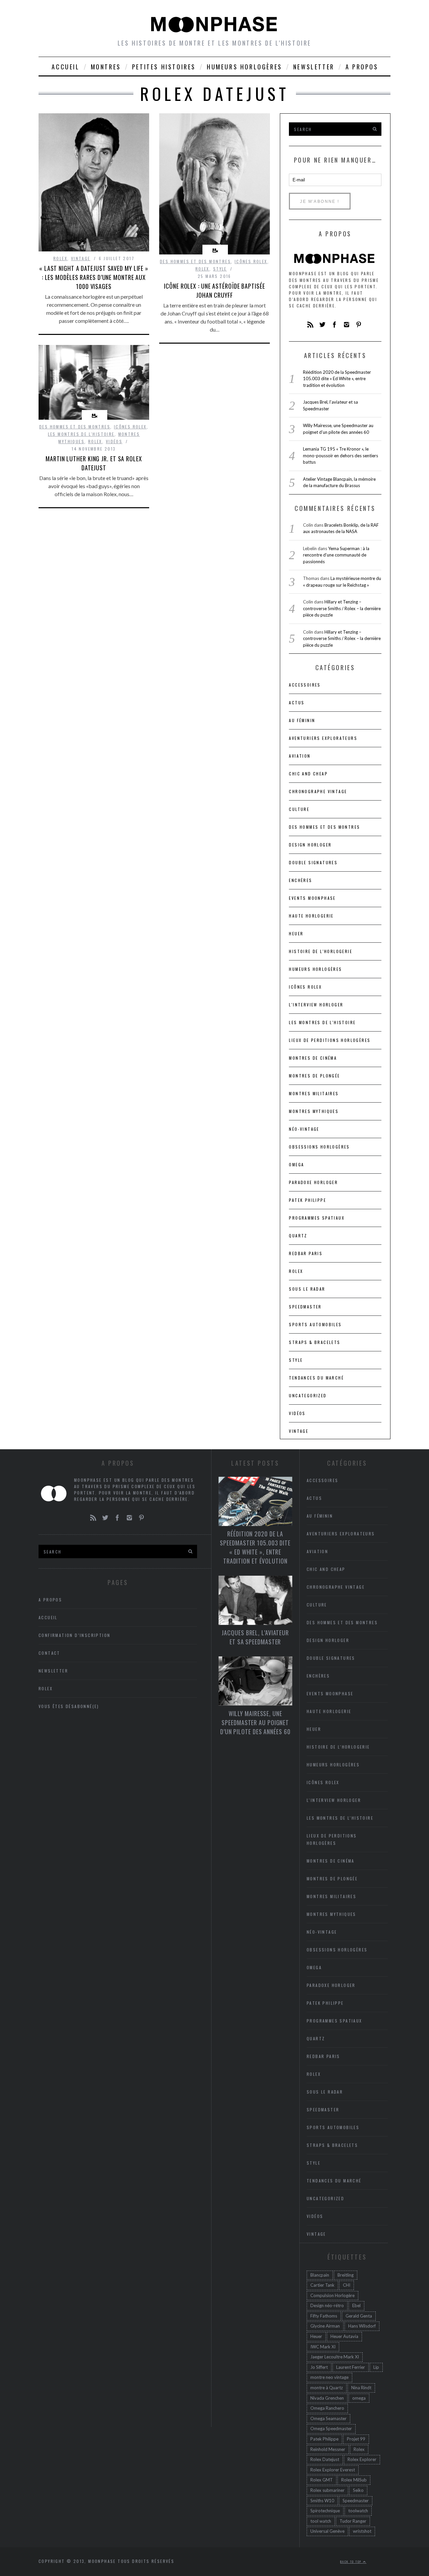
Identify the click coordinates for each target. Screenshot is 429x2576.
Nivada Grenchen (327, 2398)
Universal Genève (327, 2531)
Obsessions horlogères (319, 1147)
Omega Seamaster (328, 2418)
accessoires (305, 685)
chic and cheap (308, 774)
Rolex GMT (322, 2480)
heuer (296, 933)
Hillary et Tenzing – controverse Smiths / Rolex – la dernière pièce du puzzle (342, 608)
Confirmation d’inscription (74, 1635)
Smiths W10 (322, 2501)
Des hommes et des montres (195, 261)
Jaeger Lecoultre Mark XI (335, 2357)
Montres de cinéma (313, 1058)
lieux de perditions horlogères (330, 1040)
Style (220, 269)
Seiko (358, 2490)
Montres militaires (314, 1093)
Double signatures (313, 862)
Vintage (81, 258)
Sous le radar (307, 1289)
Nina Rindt (361, 2388)
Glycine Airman (325, 2326)
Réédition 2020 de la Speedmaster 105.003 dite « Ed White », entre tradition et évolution (337, 379)
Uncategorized (308, 1395)
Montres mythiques (314, 1111)
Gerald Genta (359, 2316)
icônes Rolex (251, 261)
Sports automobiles (315, 1324)
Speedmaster (305, 1307)
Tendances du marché (316, 1378)
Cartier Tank (322, 2285)
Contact (49, 1653)
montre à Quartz (327, 2388)
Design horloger (310, 845)
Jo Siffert (319, 2367)
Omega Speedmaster (331, 2428)
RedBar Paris (306, 1253)
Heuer (316, 2336)
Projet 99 (356, 2439)
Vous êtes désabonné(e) (69, 1706)
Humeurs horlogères (244, 67)
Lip (376, 2367)
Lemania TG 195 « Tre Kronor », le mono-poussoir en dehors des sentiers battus (341, 455)
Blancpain (320, 2275)
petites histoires (164, 67)
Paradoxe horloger (313, 1182)
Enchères (300, 880)
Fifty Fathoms (324, 2316)
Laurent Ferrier (351, 2367)
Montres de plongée (314, 1076)
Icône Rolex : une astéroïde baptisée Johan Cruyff (214, 290)
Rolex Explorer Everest (333, 2470)
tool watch (321, 2521)
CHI (347, 2285)
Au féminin (302, 720)
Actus (297, 702)
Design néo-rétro (327, 2305)
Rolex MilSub (354, 2480)
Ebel (356, 2305)
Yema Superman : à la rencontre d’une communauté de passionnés (336, 555)
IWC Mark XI (323, 2347)
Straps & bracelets (315, 1342)
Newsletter (314, 67)
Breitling (346, 2275)
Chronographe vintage (318, 791)
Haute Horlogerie (311, 916)
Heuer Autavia (344, 2336)
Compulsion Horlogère (332, 2295)
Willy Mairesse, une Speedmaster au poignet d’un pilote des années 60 (255, 1722)
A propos (362, 67)
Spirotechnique (325, 2511)
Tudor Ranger (353, 2521)
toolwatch (358, 2511)
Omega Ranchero (327, 2408)
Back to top (352, 2562)
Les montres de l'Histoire (81, 434)
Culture (299, 809)
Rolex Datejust (325, 2459)
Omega (296, 1164)
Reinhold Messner (328, 2449)
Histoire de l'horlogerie (321, 951)
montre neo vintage (329, 2377)
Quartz (298, 1236)
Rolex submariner (327, 2490)
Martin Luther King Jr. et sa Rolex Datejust (94, 463)
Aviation (300, 756)
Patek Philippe (308, 1200)
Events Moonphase (312, 898)
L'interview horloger (316, 1005)
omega (359, 2398)
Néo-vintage (304, 1129)
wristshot (362, 2531)
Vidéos (114, 441)
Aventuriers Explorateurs (323, 738)
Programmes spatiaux (317, 1218)
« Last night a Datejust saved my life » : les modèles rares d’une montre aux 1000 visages (94, 277)
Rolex (60, 258)
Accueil (66, 67)
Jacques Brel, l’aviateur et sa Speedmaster (255, 1637)
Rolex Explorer (362, 2459)
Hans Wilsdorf (362, 2326)
